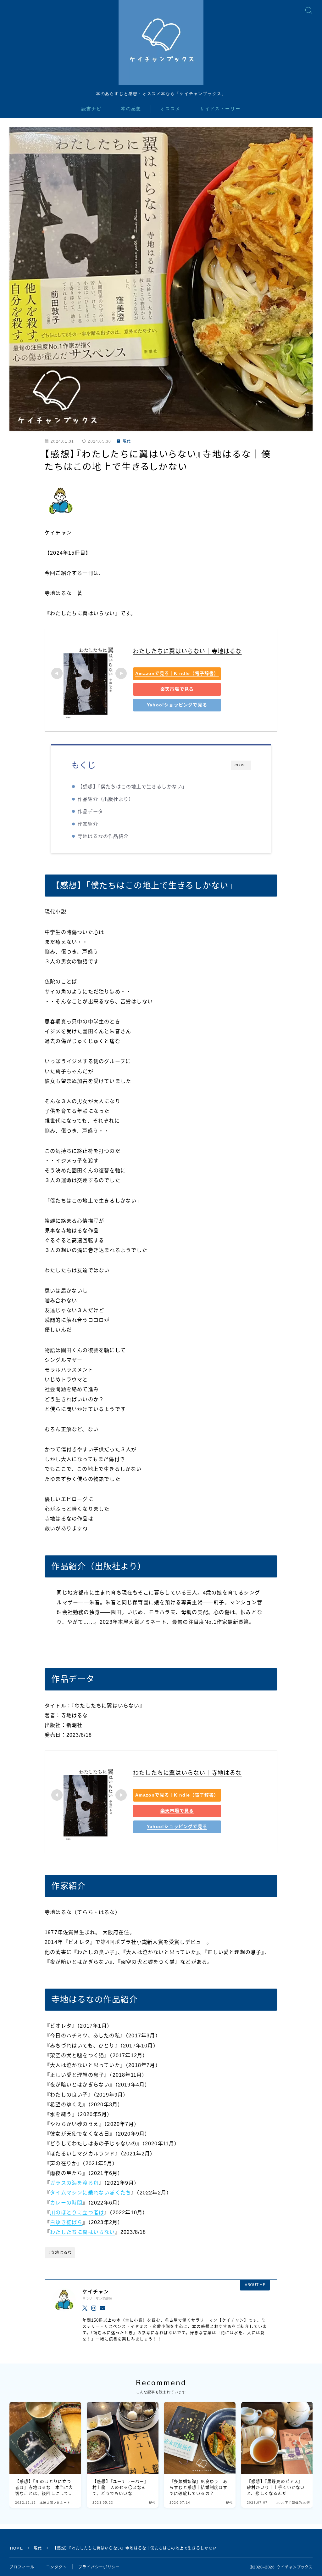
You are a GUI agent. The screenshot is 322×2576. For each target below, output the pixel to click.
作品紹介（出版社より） (106, 799)
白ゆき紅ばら (66, 2222)
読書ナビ (92, 109)
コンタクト (56, 2567)
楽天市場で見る (177, 689)
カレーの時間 (66, 2203)
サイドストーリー (220, 109)
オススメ (170, 109)
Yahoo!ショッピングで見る (177, 705)
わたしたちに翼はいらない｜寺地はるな (187, 651)
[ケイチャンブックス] (161, 42)
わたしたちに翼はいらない (82, 2232)
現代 (127, 441)
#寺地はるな (60, 2253)
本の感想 (131, 109)
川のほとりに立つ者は (77, 2213)
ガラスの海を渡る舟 (74, 2183)
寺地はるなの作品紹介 (103, 836)
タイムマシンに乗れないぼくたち (91, 2193)
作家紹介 (88, 824)
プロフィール (22, 2567)
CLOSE (241, 765)
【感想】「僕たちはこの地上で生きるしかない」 (132, 787)
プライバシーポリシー (99, 2567)
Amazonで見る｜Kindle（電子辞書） (177, 673)
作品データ (90, 811)
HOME (17, 2548)
